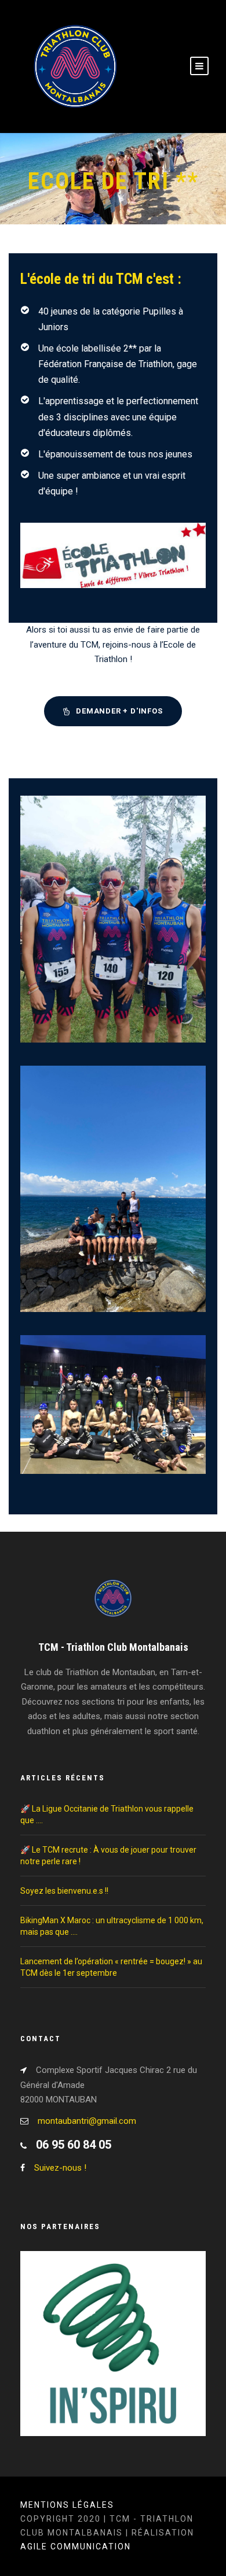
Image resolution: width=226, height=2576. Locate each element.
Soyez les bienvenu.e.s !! (64, 1891)
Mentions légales (67, 2505)
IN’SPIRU (113, 2360)
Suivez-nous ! (60, 2168)
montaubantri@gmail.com (87, 2121)
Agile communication (76, 2547)
